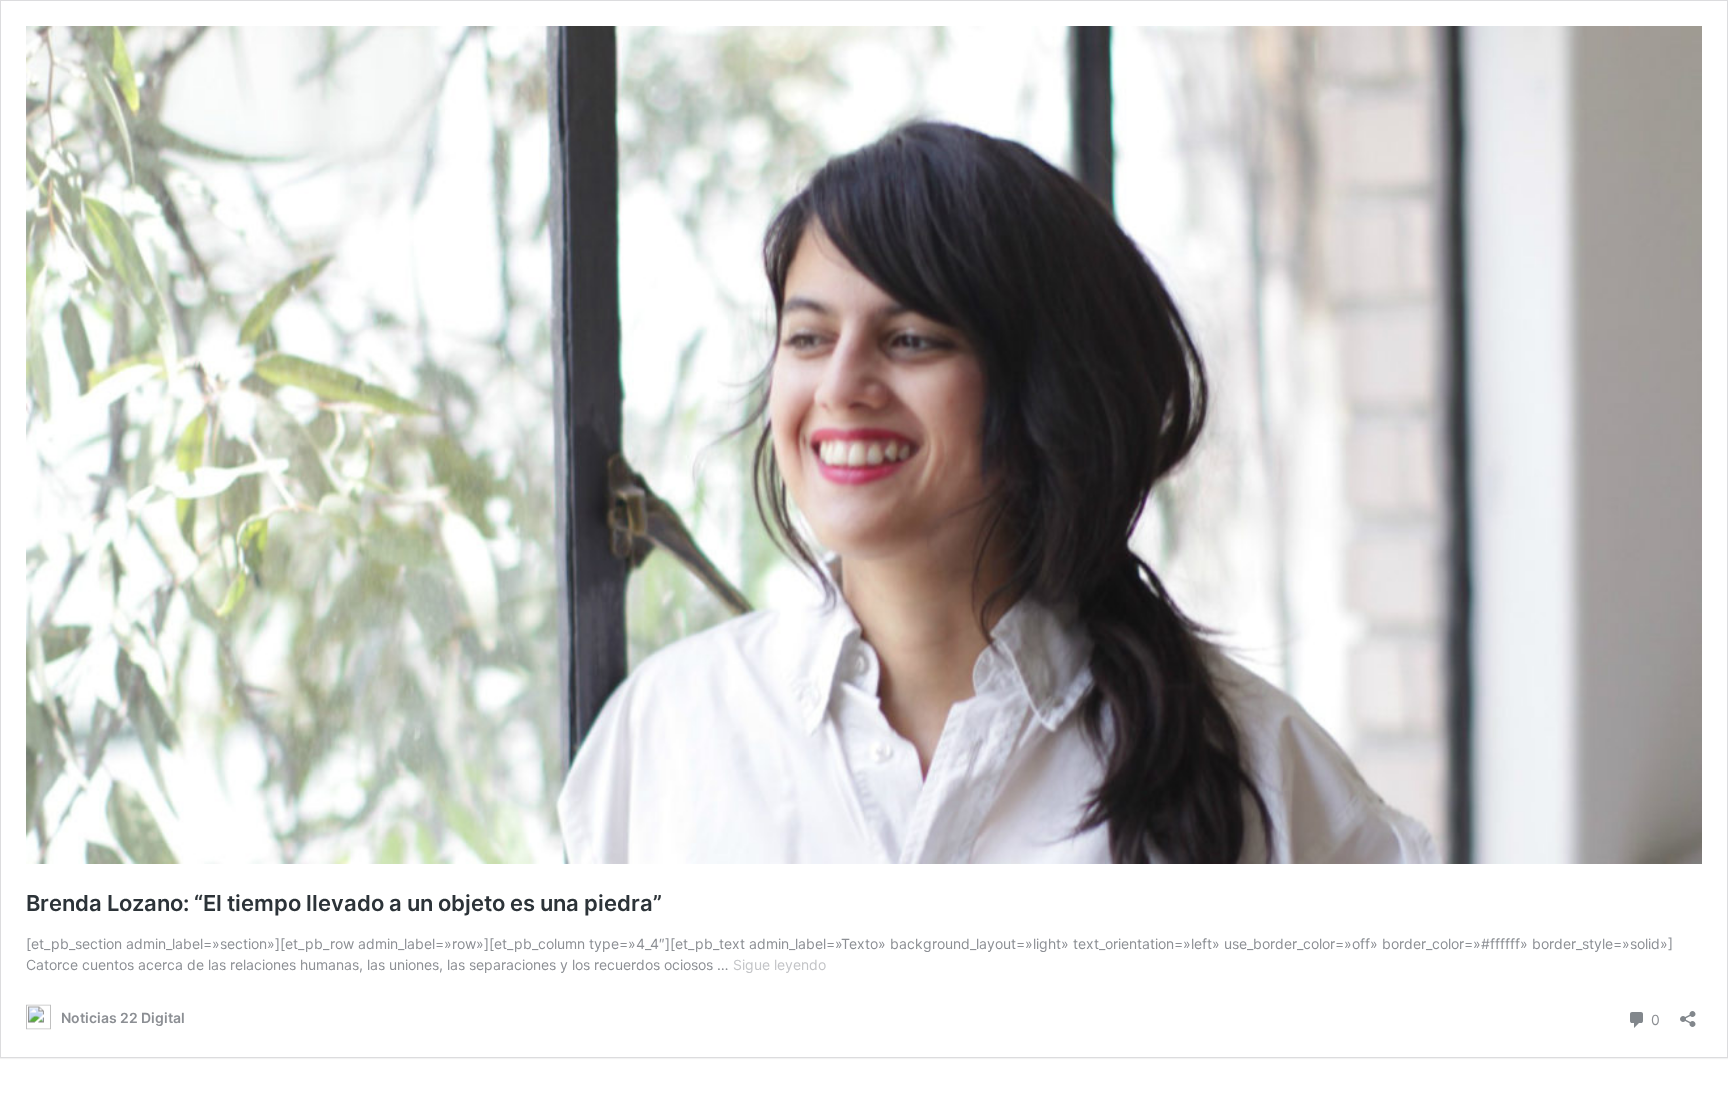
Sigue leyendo (779, 964)
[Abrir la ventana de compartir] (1688, 1012)
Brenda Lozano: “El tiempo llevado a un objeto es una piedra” (344, 903)
